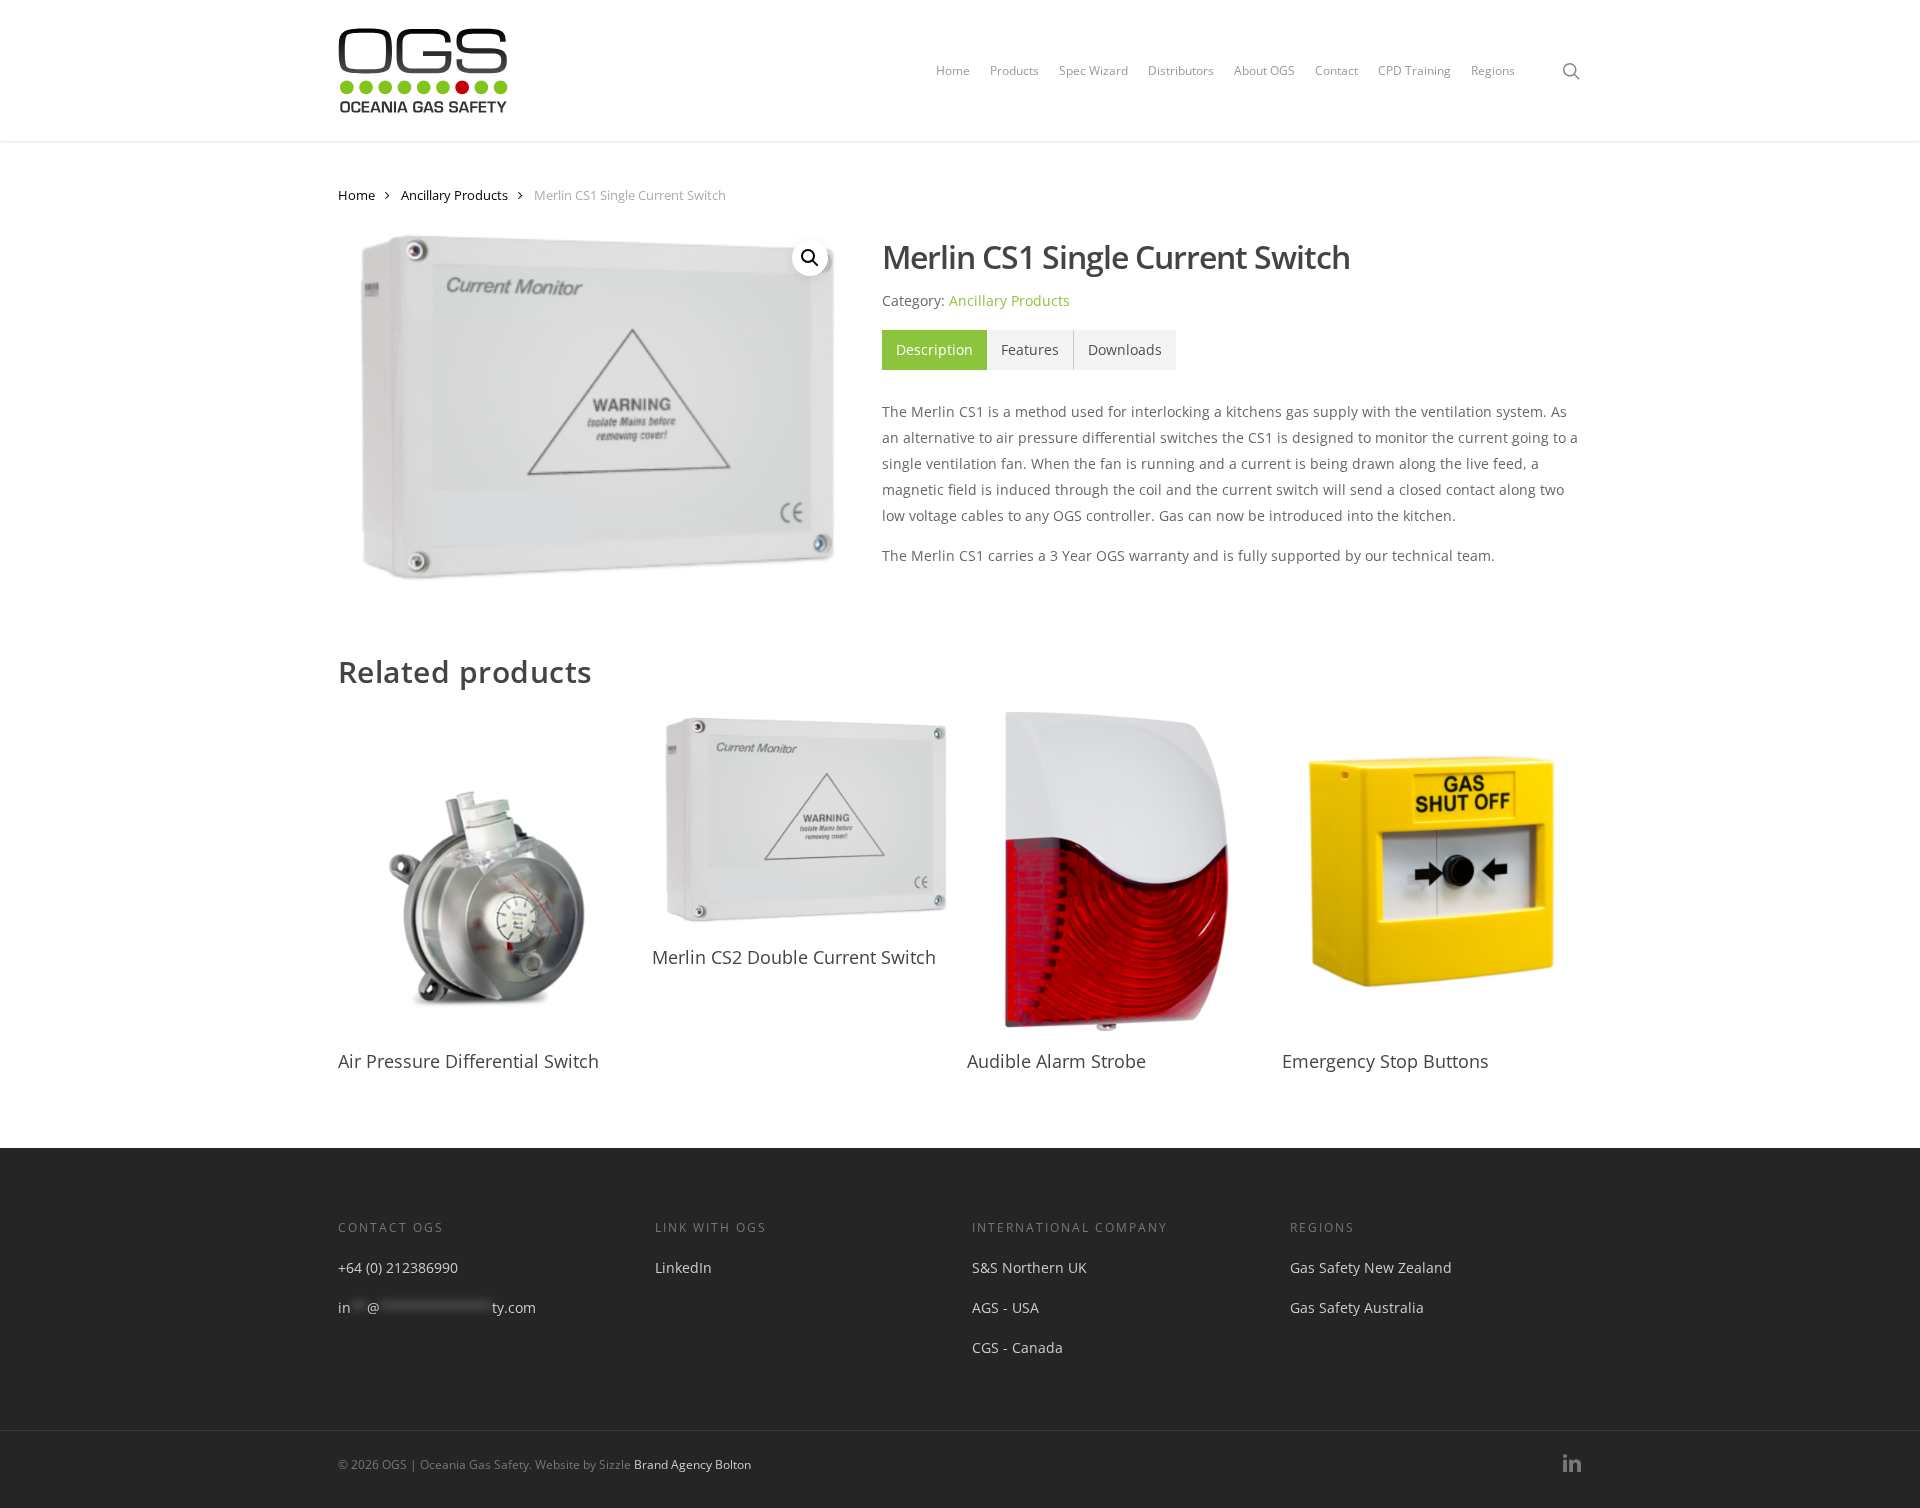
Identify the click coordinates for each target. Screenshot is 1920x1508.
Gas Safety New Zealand (1371, 1267)
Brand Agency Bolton (692, 1464)
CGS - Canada (1017, 1347)
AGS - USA (1005, 1307)
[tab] (934, 350)
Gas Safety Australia (1357, 1307)
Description (934, 349)
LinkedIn (683, 1267)
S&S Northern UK (1029, 1267)
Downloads (1125, 349)
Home (356, 195)
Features (1030, 349)
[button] (810, 258)
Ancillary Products (454, 195)
